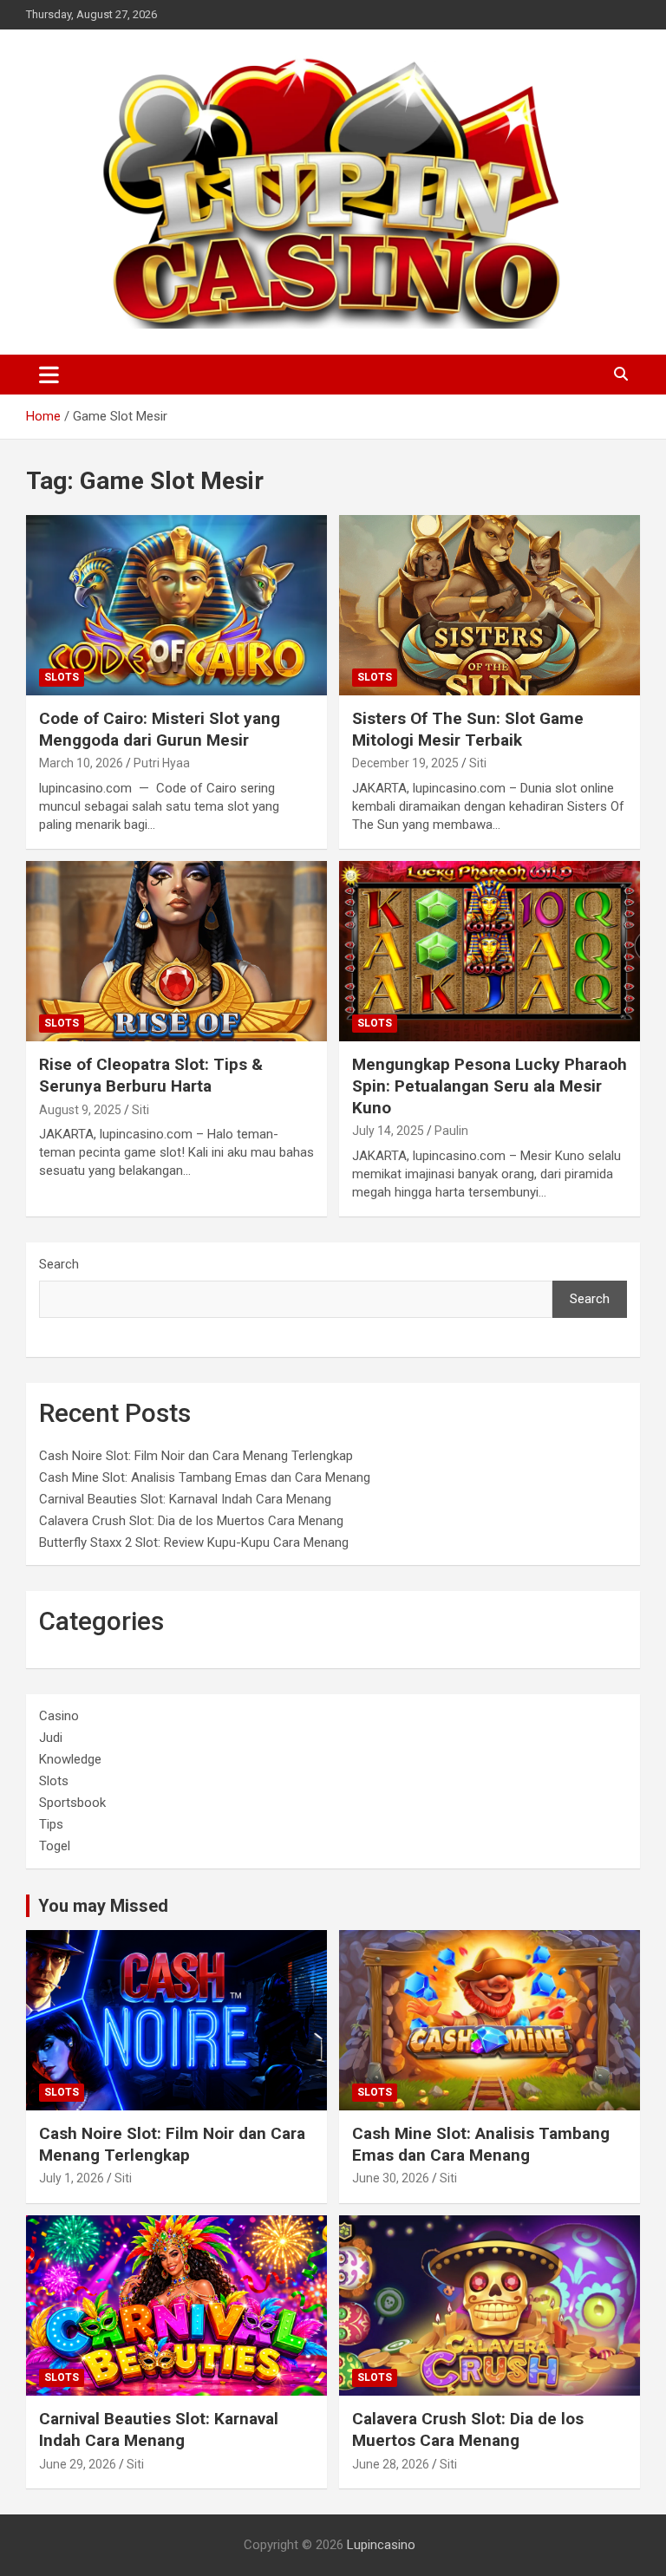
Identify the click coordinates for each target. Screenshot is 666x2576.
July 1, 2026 (72, 2178)
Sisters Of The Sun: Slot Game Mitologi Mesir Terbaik (468, 729)
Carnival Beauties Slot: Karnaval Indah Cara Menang (185, 1499)
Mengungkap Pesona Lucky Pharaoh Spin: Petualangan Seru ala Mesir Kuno (490, 1086)
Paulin (451, 1131)
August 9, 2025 (80, 1110)
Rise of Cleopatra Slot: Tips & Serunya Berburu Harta (151, 1075)
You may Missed (103, 1906)
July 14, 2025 (388, 1131)
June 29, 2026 (78, 2464)
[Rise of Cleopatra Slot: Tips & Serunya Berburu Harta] (176, 951)
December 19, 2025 (405, 763)
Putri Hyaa (162, 763)
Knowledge (70, 1759)
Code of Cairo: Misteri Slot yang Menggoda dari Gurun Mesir (160, 729)
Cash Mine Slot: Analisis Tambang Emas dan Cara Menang (205, 1477)
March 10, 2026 (81, 763)
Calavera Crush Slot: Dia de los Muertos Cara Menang (191, 1521)
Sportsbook (72, 1803)
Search (59, 1264)
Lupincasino (381, 2545)
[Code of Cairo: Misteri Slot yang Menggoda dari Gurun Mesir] (176, 605)
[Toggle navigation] (49, 375)
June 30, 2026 (391, 2178)
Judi (51, 1738)
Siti (478, 763)
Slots (62, 677)
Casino (59, 1716)
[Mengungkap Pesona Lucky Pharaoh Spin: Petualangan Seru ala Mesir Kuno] (490, 951)
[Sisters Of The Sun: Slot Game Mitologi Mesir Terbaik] (490, 605)
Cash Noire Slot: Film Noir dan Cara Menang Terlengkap (196, 1456)
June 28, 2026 (391, 2464)
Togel (55, 1846)
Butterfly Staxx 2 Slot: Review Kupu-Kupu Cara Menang (194, 1542)
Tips (51, 1824)
